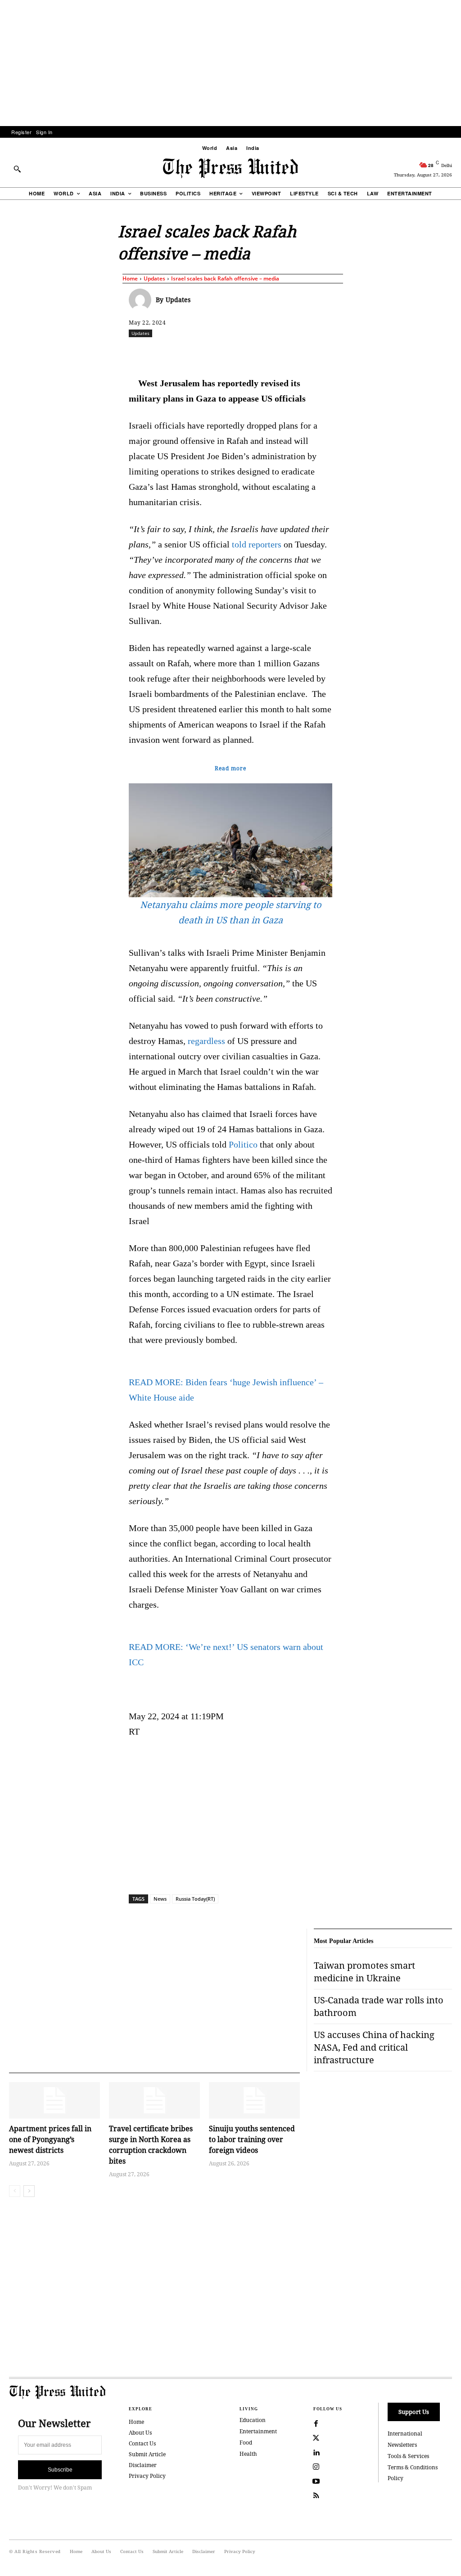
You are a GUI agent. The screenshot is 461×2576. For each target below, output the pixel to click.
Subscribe (60, 2470)
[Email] (316, 353)
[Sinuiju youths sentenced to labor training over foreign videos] (254, 2100)
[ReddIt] (234, 353)
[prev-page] (15, 2191)
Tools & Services (408, 2456)
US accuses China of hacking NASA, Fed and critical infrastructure (374, 2047)
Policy (395, 2478)
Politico (243, 1144)
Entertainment (258, 2431)
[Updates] (142, 300)
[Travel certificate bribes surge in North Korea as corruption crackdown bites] (154, 2100)
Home (130, 278)
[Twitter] (316, 2438)
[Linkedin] (275, 353)
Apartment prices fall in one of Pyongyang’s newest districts (50, 2139)
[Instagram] (316, 2467)
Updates (154, 278)
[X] (213, 353)
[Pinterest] (296, 353)
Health (248, 2454)
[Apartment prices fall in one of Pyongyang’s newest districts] (54, 2100)
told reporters (257, 544)
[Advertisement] (230, 63)
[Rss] (316, 2496)
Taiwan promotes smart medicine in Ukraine (364, 1972)
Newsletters (402, 2445)
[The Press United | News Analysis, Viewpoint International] (230, 168)
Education (253, 2420)
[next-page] (29, 2191)
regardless (206, 1041)
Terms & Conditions (413, 2467)
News (160, 1899)
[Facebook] (192, 353)
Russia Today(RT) (195, 1899)
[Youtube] (316, 2481)
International (405, 2434)
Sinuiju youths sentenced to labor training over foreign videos (252, 2139)
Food (246, 2443)
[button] (17, 169)
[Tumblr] (337, 353)
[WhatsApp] (254, 353)
